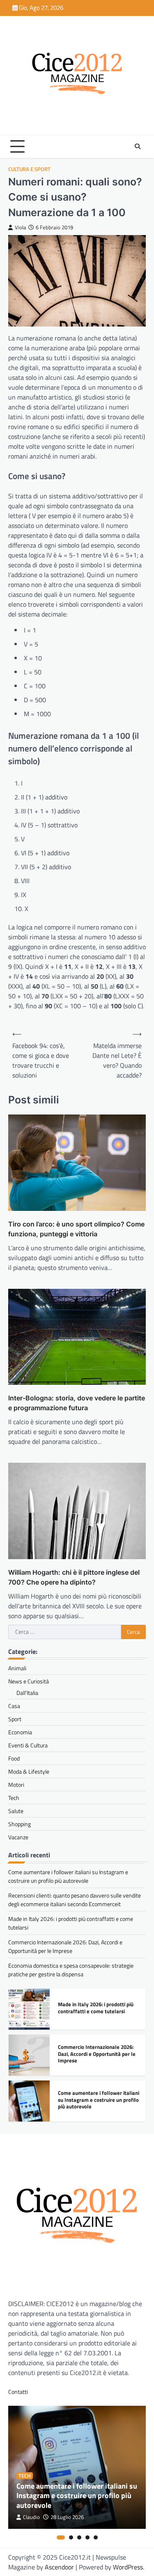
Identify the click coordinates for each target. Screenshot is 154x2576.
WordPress (128, 2567)
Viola (21, 227)
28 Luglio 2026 (67, 2517)
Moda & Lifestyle (29, 1771)
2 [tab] (71, 2537)
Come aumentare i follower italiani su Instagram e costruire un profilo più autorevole (68, 1876)
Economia (20, 1732)
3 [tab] (79, 2537)
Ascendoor (59, 2567)
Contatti (18, 2392)
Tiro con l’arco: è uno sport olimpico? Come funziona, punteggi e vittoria (76, 1229)
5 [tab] (96, 2537)
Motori (16, 1785)
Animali (17, 1668)
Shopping (20, 1824)
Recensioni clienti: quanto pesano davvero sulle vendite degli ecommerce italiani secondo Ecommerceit (75, 1900)
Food (14, 1758)
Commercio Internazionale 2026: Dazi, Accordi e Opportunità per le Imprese (65, 1946)
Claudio (31, 2517)
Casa (14, 1706)
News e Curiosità (29, 1681)
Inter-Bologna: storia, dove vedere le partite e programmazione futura (77, 1403)
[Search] (138, 146)
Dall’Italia (27, 1693)
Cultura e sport (29, 169)
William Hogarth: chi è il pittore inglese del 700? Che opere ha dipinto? (74, 1577)
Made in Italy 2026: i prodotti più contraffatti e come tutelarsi (96, 2008)
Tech (14, 1798)
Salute (16, 1811)
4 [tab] (87, 2537)
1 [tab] (61, 2537)
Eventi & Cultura (28, 1745)
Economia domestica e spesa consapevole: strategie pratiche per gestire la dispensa (71, 1970)
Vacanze (18, 1837)
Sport (15, 1719)
